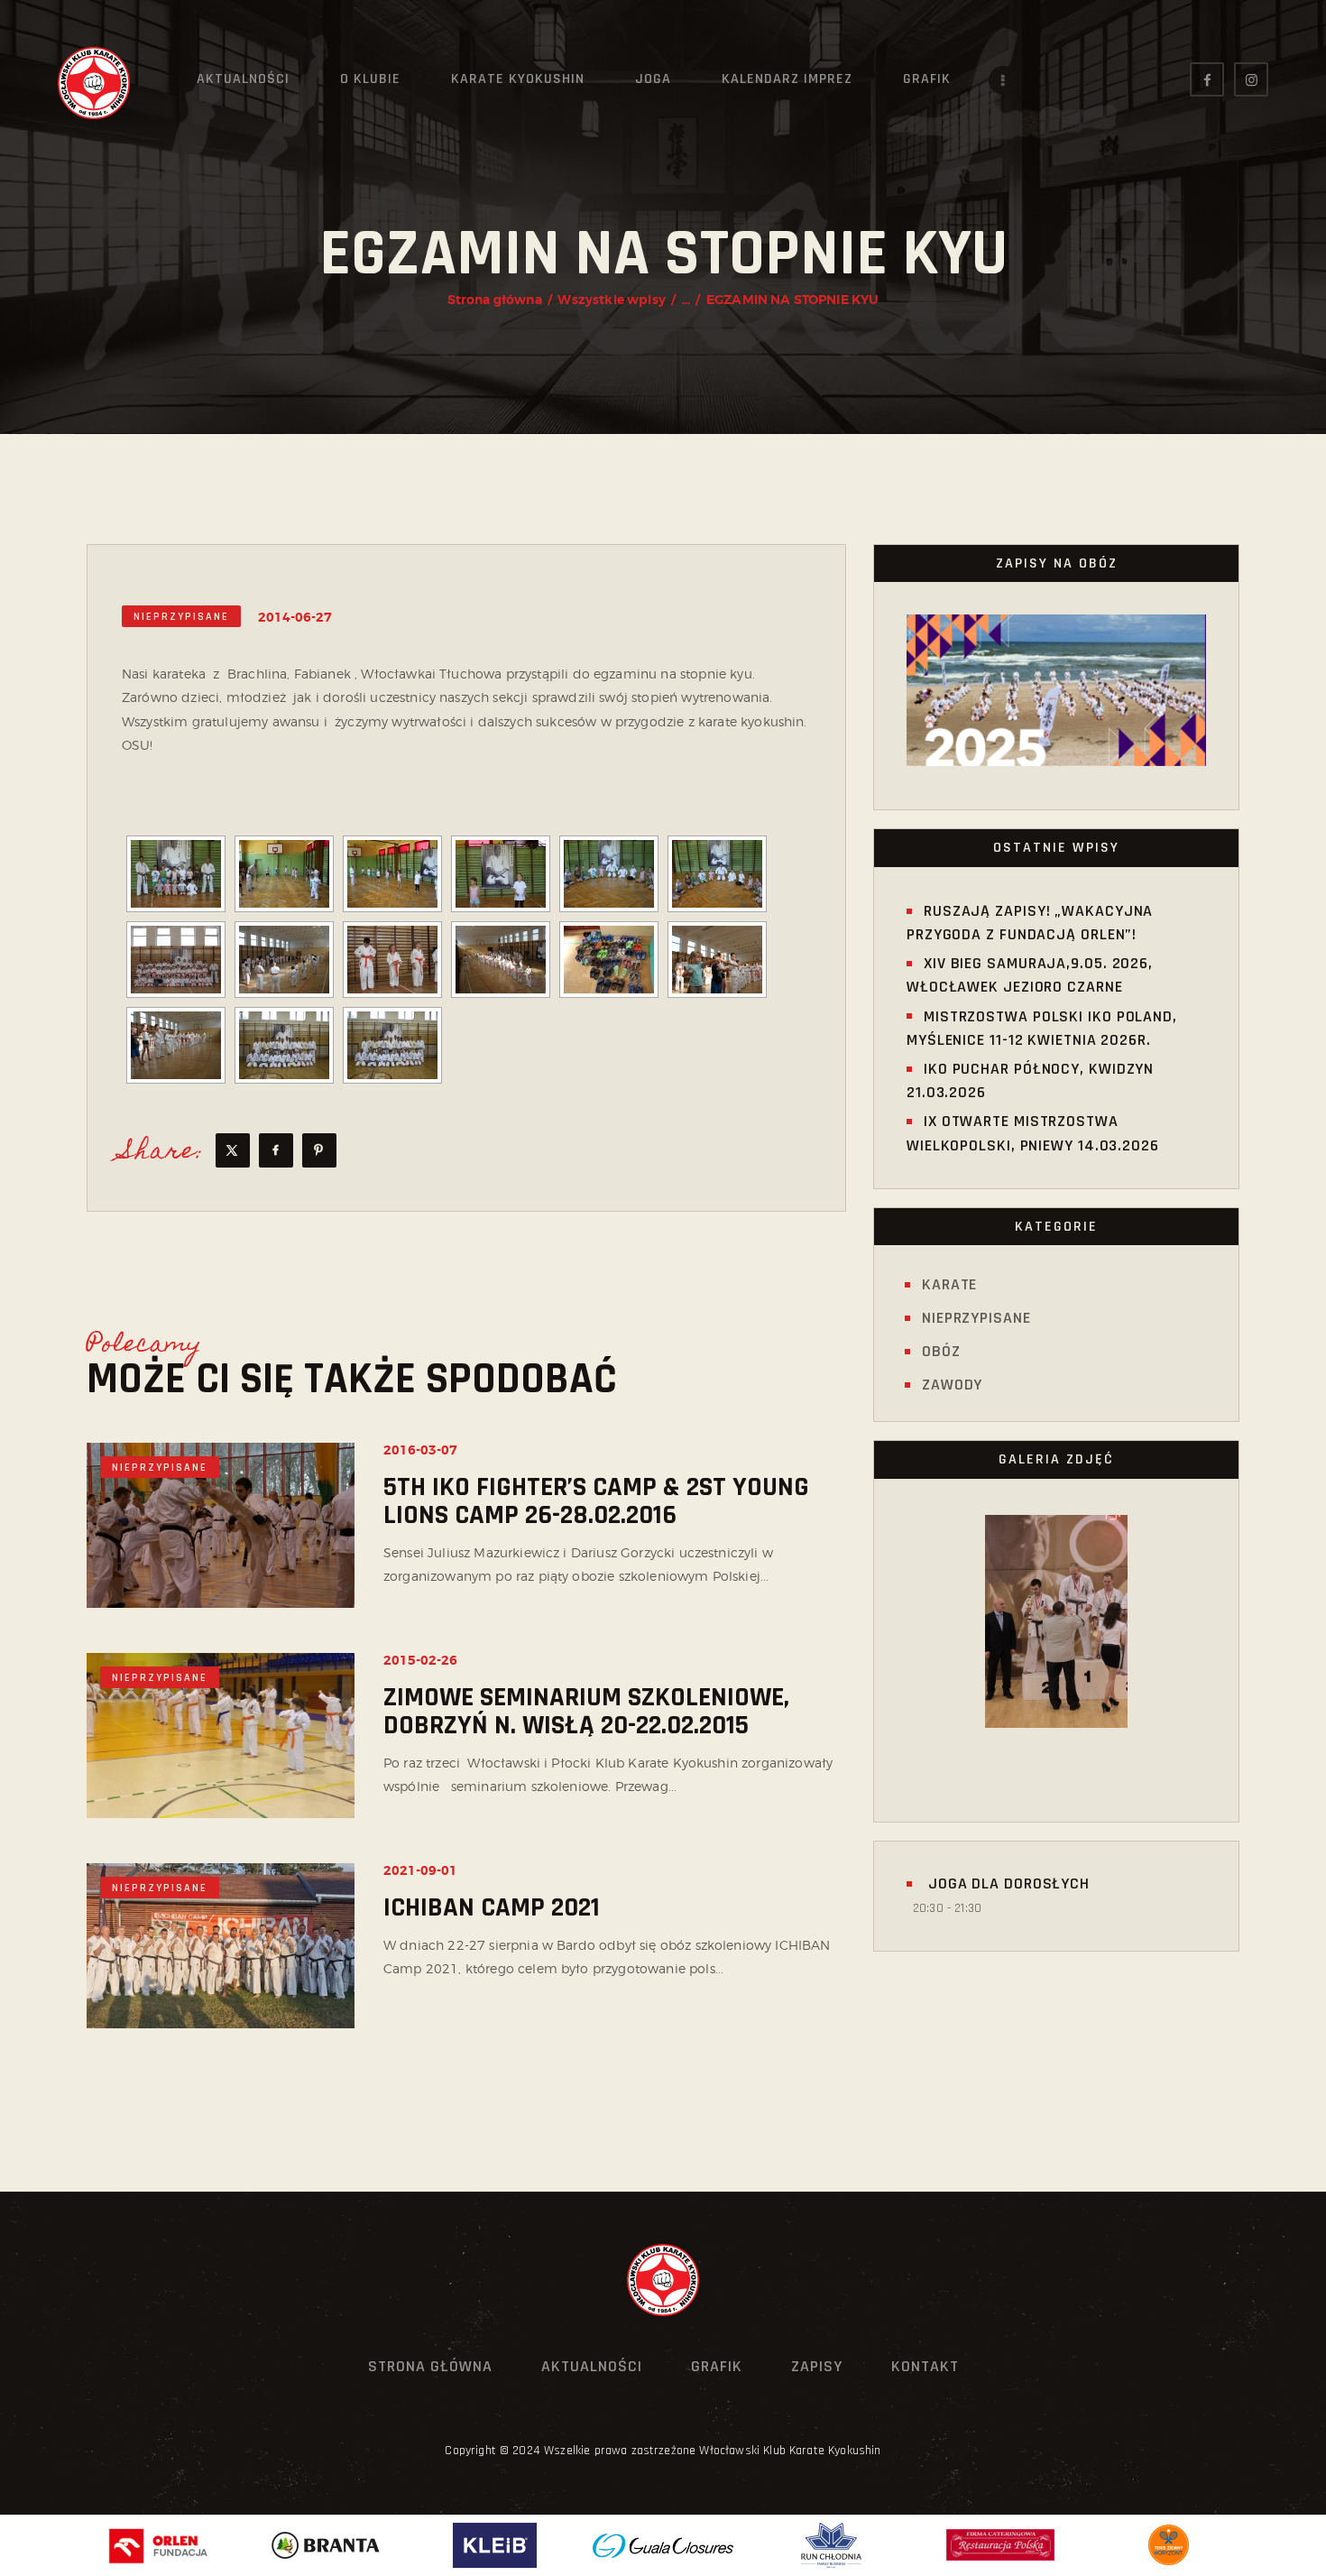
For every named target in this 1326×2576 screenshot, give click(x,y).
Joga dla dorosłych (1007, 1884)
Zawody (952, 1385)
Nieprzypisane (181, 617)
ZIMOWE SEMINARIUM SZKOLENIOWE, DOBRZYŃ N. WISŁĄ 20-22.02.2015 (586, 1712)
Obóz (941, 1351)
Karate (949, 1284)
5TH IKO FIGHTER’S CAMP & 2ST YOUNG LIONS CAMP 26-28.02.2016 (596, 1501)
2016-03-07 (420, 1450)
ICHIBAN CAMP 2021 (492, 1908)
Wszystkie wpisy (611, 300)
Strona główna (495, 300)
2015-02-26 (420, 1660)
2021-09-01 (420, 1870)
